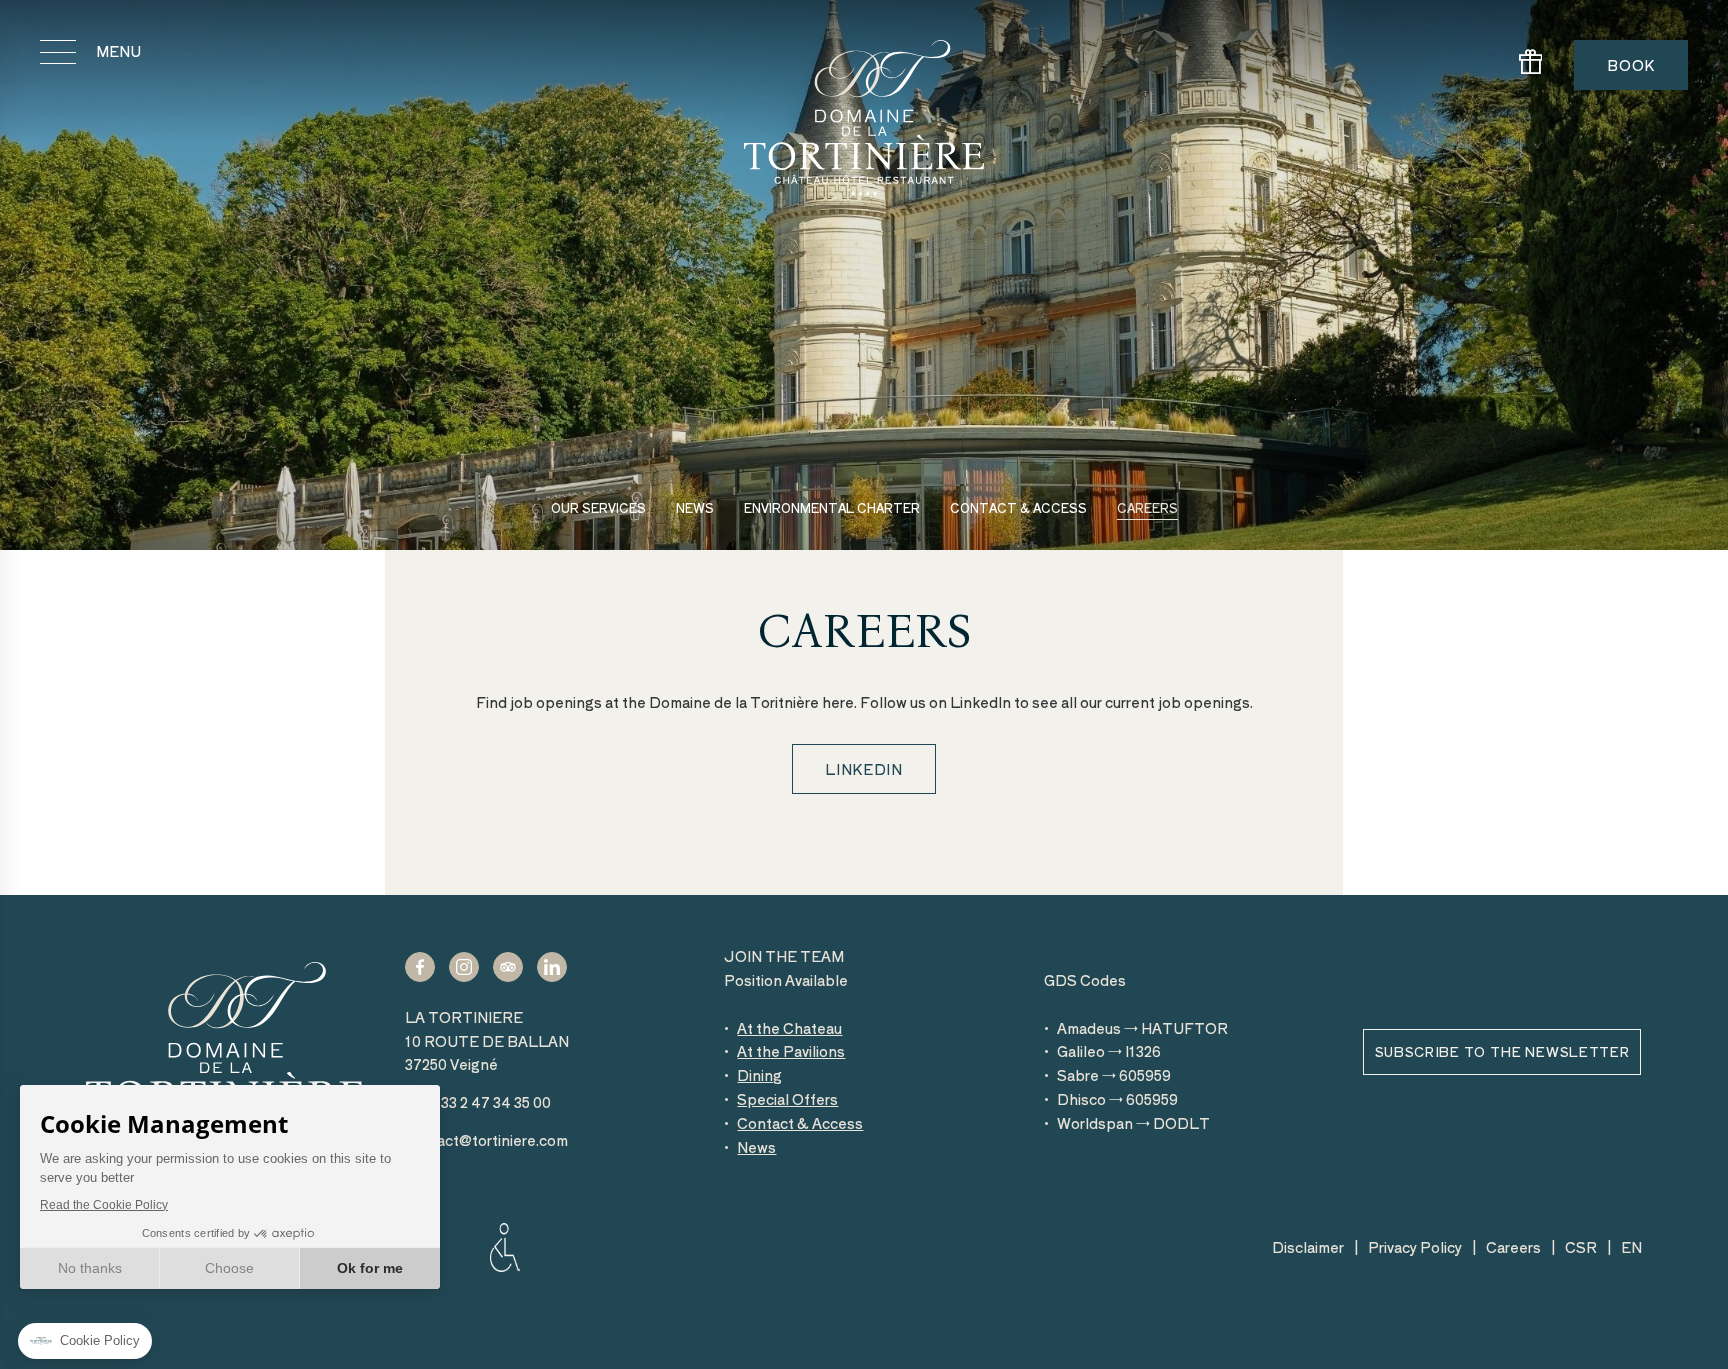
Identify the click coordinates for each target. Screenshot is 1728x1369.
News (695, 507)
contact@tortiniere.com (486, 1140)
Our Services (598, 507)
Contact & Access (1018, 507)
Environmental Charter (832, 507)
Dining (759, 1075)
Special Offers (787, 1099)
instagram (464, 966)
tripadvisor (508, 966)
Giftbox (1531, 65)
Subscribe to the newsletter (1502, 1051)
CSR (1581, 1247)
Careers (1147, 507)
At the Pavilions (791, 1051)
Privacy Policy (1415, 1247)
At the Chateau (789, 1028)
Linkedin (864, 769)
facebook (420, 966)
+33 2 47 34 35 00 (478, 1102)
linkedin (552, 966)
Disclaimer (1308, 1247)
